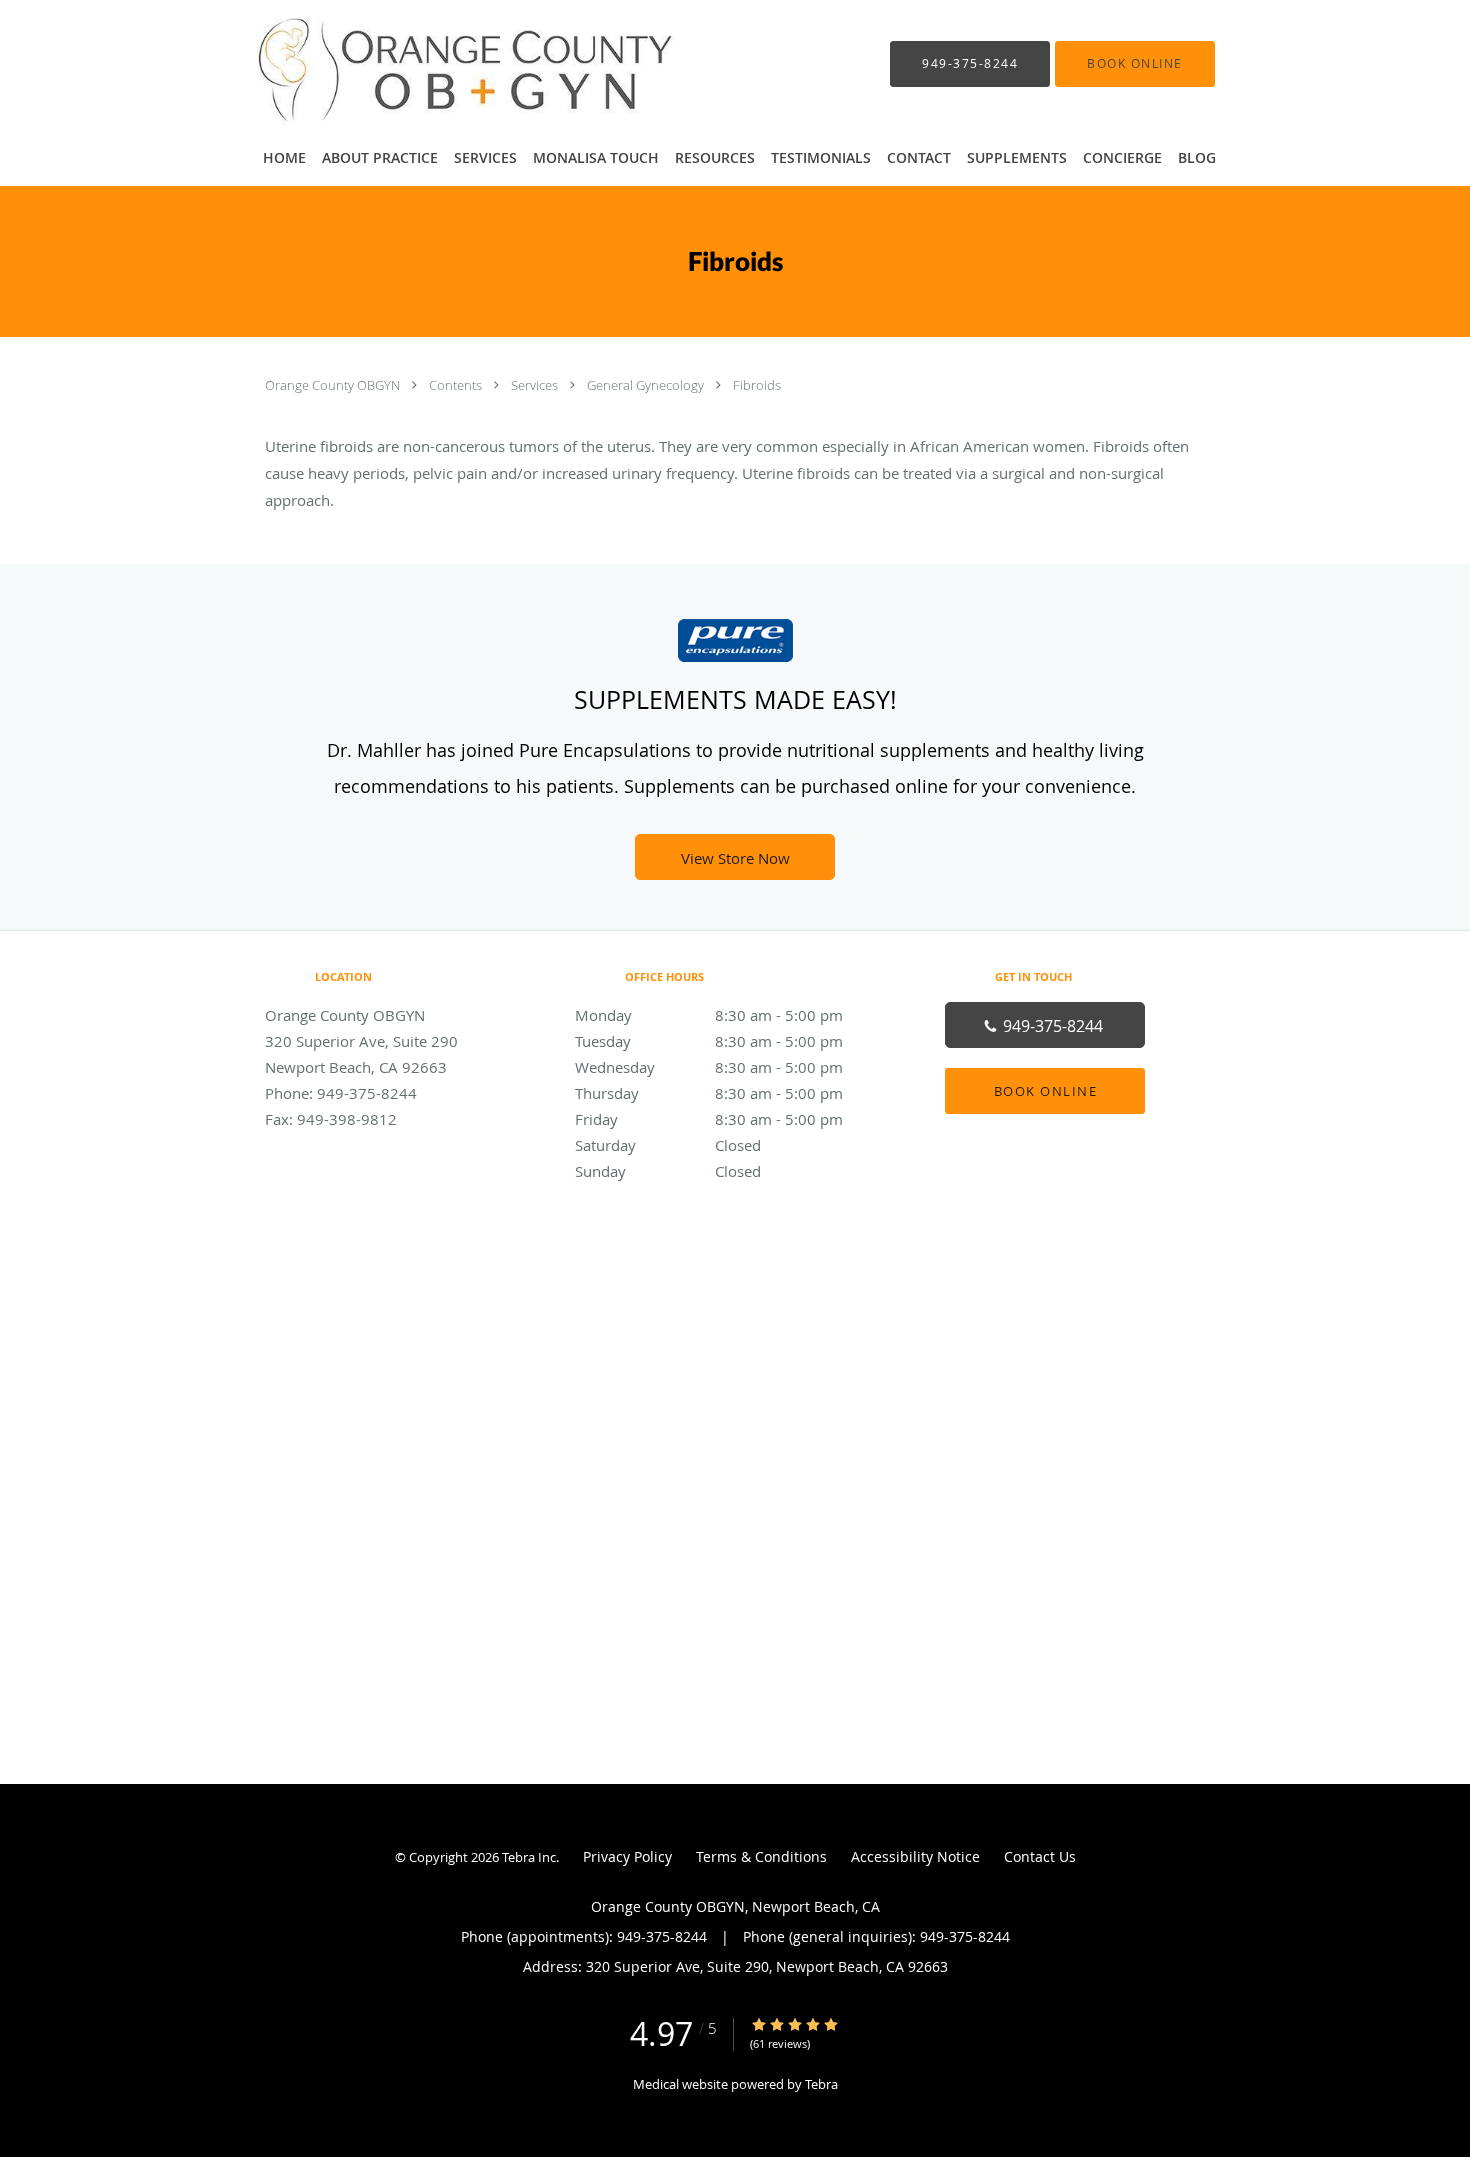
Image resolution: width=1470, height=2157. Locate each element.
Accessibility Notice (915, 1856)
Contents (457, 385)
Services (536, 385)
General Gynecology (647, 385)
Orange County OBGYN (334, 385)
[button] (1135, 64)
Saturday (668, 1145)
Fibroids (757, 385)
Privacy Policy (627, 1856)
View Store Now (735, 858)
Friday (709, 1119)
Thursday (709, 1093)
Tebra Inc (529, 1857)
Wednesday (709, 1067)
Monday (709, 1015)
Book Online (1046, 1091)
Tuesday (709, 1041)
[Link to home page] (438, 63)
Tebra (821, 2084)
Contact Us (1040, 1856)
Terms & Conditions (761, 1856)
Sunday (668, 1171)
